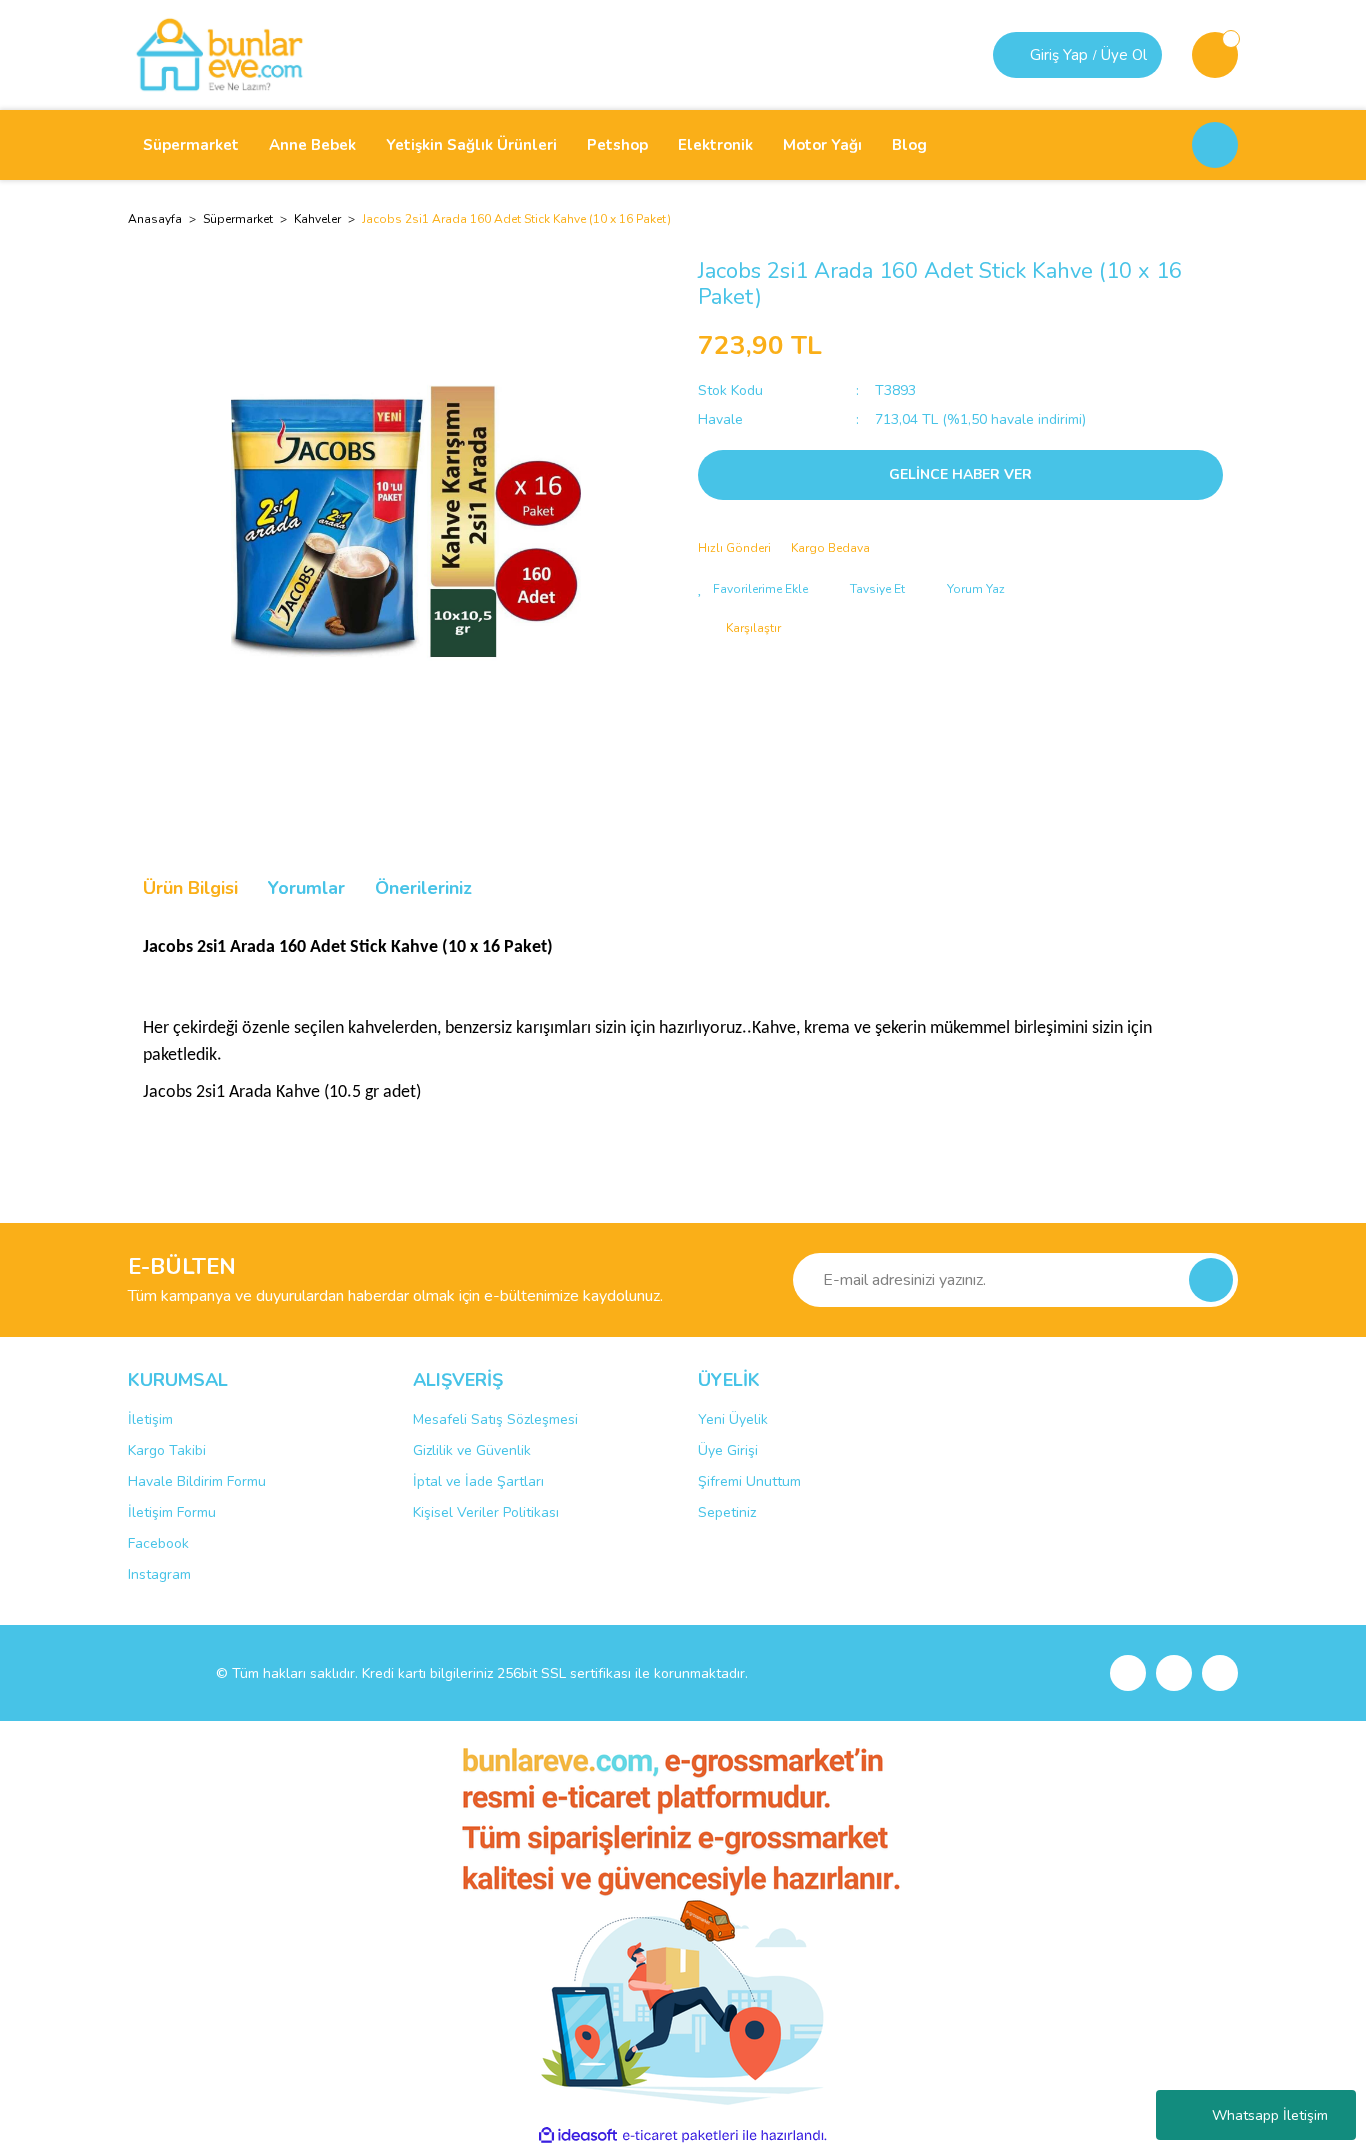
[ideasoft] (578, 2135)
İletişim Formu (172, 1512)
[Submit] (1211, 1280)
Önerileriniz (423, 888)
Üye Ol (1124, 55)
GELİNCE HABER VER (960, 474)
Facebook (158, 1543)
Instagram (159, 1574)
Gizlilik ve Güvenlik (472, 1450)
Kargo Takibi (167, 1450)
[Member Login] (1014, 55)
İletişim (150, 1419)
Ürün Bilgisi (190, 888)
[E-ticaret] (680, 2136)
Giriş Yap (1059, 55)
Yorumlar (306, 888)
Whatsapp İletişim (1270, 2115)
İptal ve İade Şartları (478, 1481)
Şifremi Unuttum (749, 1481)
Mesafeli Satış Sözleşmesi (495, 1419)
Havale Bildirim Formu (197, 1481)
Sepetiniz (727, 1512)
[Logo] (219, 54)
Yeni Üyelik (733, 1419)
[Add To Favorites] (753, 589)
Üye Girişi (728, 1450)
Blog (909, 145)
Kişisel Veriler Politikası (486, 1512)
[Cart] (1215, 55)
